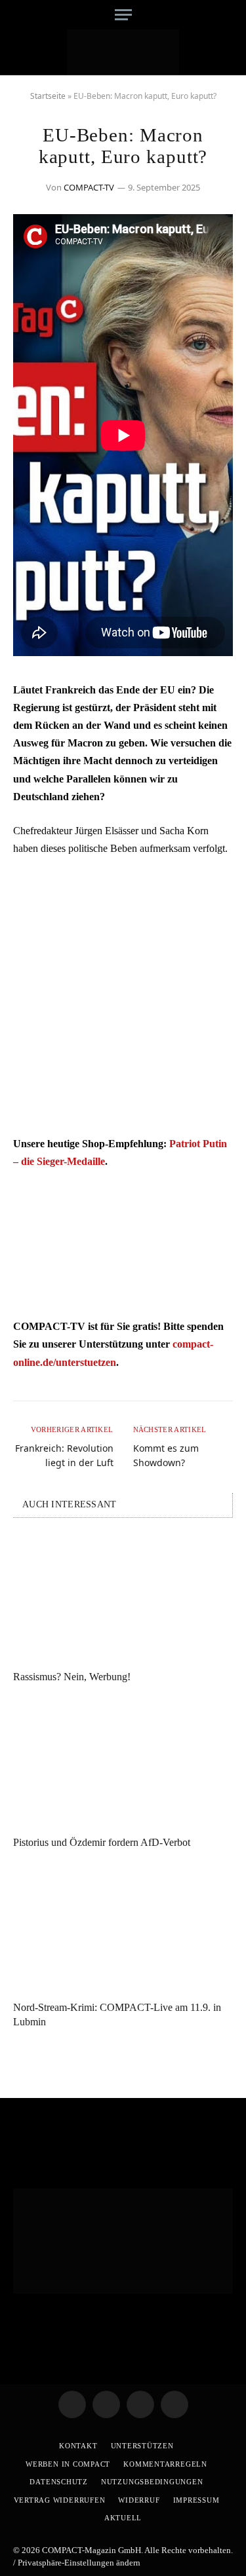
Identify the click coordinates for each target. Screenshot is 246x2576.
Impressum (196, 2500)
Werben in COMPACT (68, 2464)
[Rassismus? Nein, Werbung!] (123, 1598)
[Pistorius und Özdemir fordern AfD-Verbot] (123, 1763)
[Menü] (123, 15)
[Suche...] (228, 15)
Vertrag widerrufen (60, 2500)
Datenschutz (58, 2482)
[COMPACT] (123, 52)
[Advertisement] (123, 996)
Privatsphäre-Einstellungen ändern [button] (79, 2563)
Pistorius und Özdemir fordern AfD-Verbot (102, 1842)
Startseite (48, 96)
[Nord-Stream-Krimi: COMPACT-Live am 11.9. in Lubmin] (123, 1928)
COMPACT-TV (89, 187)
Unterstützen (142, 2446)
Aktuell (123, 2518)
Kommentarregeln (165, 2464)
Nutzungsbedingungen (152, 2482)
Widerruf (139, 2500)
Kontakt (78, 2446)
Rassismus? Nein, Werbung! (72, 1677)
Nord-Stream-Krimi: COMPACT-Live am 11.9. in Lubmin (117, 2015)
